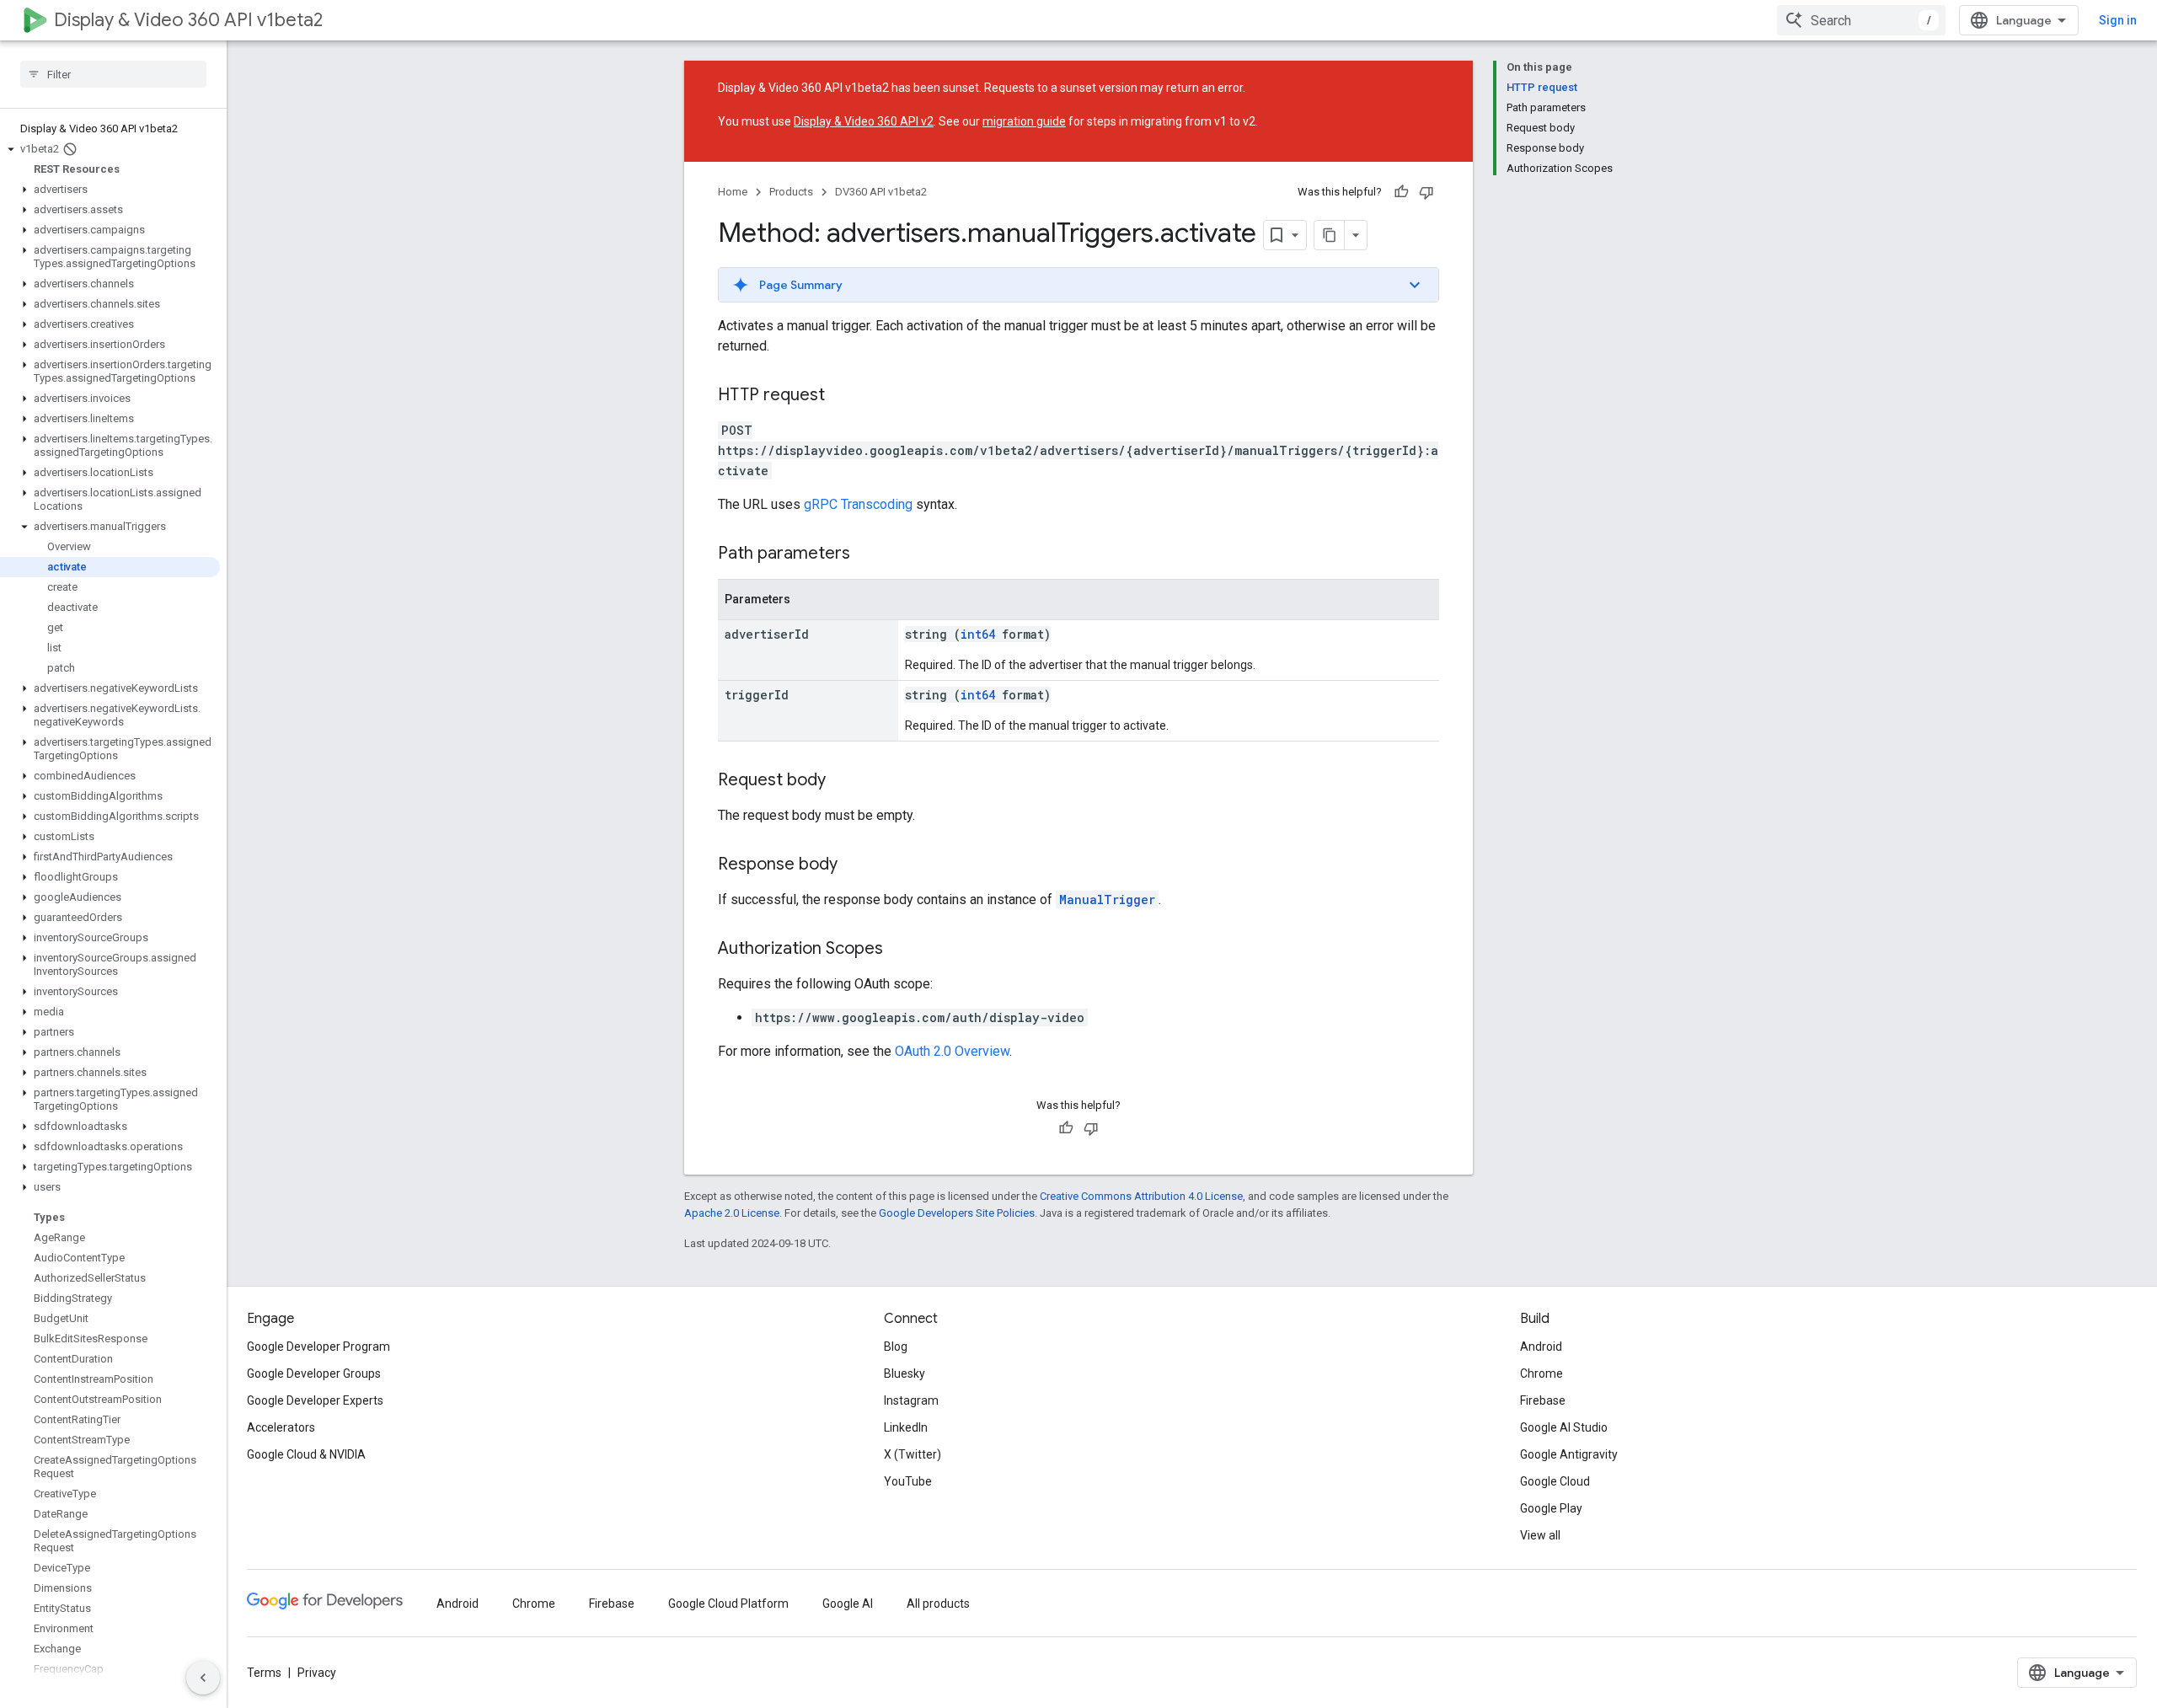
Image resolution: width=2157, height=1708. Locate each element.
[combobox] (1861, 20)
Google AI (848, 1604)
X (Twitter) (913, 1454)
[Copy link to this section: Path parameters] (867, 554)
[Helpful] (1401, 192)
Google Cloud (1555, 1481)
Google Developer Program (318, 1347)
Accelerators (281, 1427)
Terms (264, 1673)
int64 (978, 634)
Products (791, 192)
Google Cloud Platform (728, 1604)
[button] (110, 149)
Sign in (2118, 20)
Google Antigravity (1569, 1454)
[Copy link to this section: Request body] (843, 781)
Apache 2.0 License (732, 1213)
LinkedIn (906, 1427)
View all (1540, 1535)
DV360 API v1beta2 (881, 192)
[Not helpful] (1426, 192)
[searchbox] (113, 74)
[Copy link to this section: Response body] (854, 865)
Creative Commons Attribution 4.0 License (1141, 1196)
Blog (896, 1347)
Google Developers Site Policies (957, 1213)
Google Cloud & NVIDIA (306, 1454)
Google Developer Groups (314, 1373)
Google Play (1551, 1508)
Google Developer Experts (315, 1400)
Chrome (1541, 1373)
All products (938, 1604)
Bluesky (905, 1373)
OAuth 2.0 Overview (952, 1051)
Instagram (911, 1400)
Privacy (317, 1673)
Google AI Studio (1564, 1427)
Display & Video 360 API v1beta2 (188, 20)
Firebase (1543, 1400)
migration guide (1024, 121)
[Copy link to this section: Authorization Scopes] (900, 950)
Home (733, 192)
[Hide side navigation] (203, 1678)
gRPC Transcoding (858, 504)
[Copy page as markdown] (1330, 235)
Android (1541, 1347)
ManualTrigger (1107, 900)
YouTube (908, 1481)
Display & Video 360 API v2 (864, 121)
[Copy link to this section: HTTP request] (842, 396)
